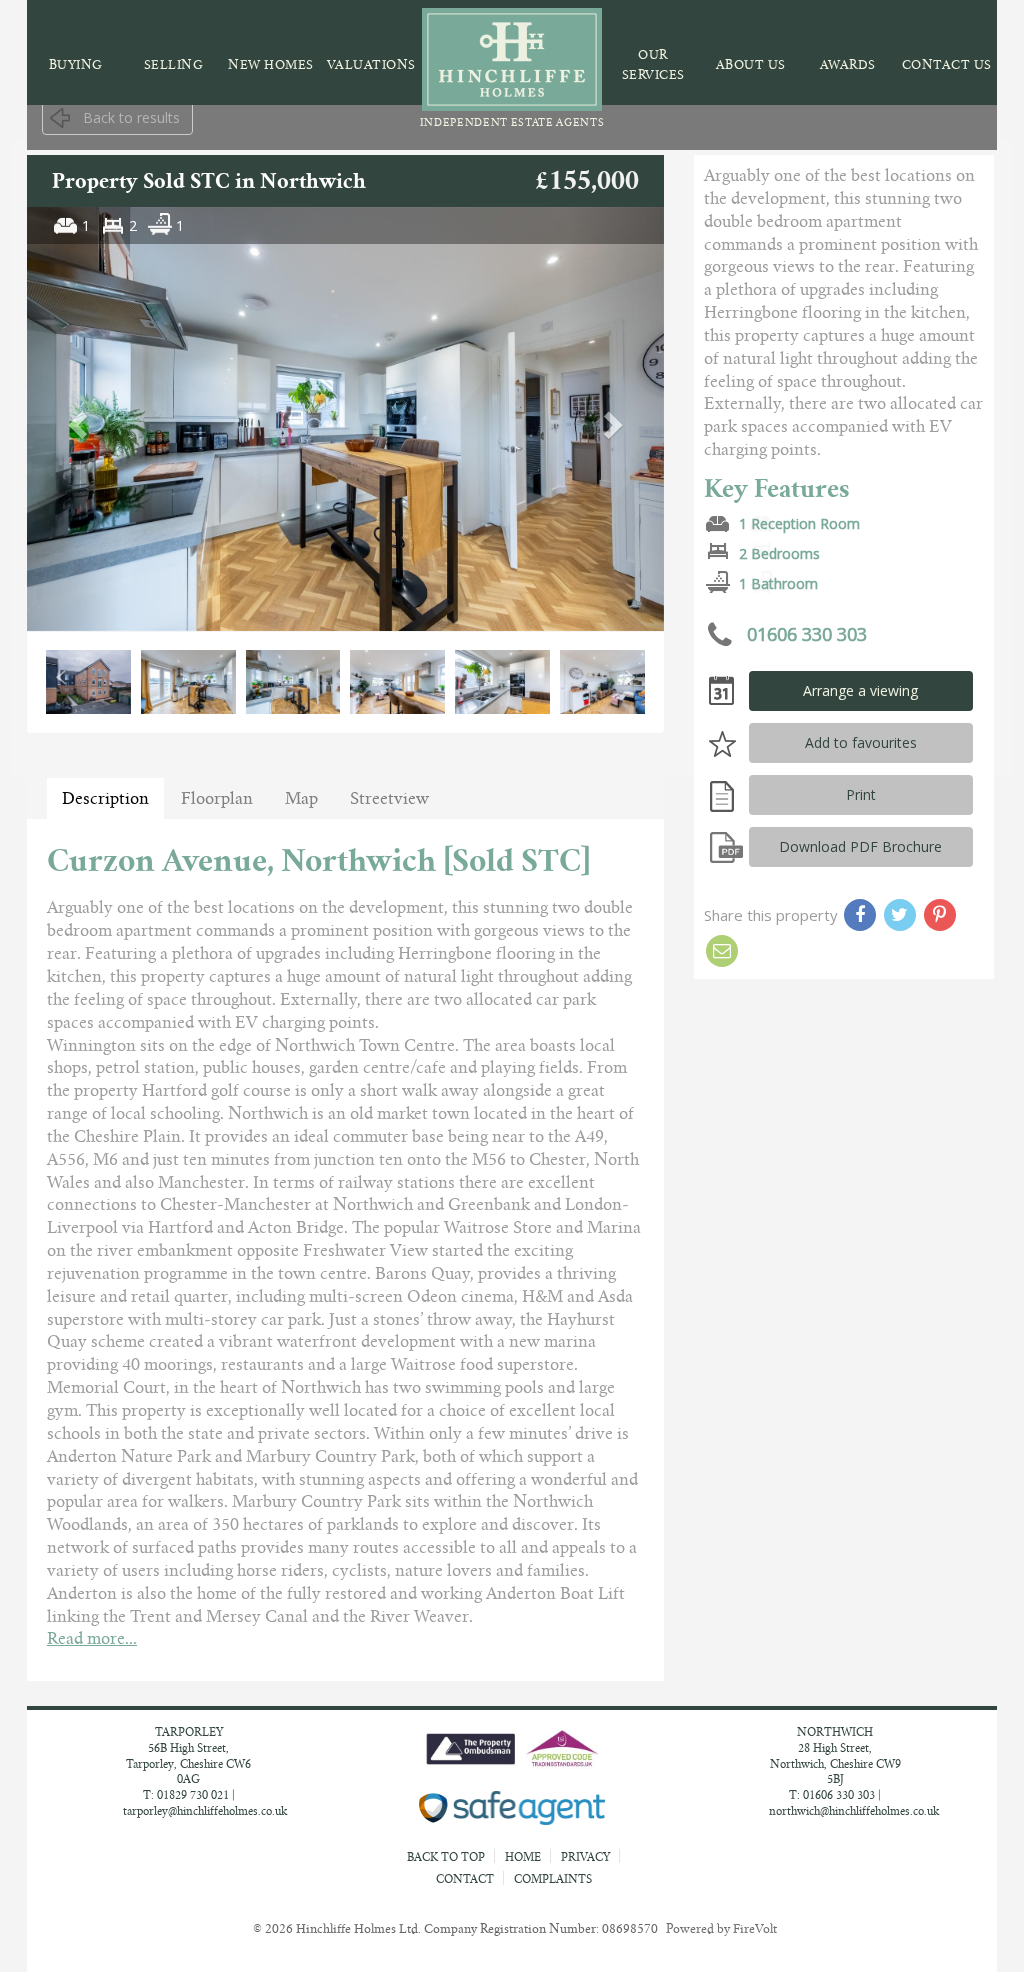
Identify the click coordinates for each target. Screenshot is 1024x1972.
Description (105, 798)
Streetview (389, 798)
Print (861, 794)
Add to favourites (861, 742)
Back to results (131, 117)
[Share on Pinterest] (940, 915)
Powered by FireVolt (721, 1928)
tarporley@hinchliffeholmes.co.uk (205, 1811)
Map (301, 798)
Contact (465, 1879)
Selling (174, 64)
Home (523, 1857)
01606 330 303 (804, 633)
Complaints (553, 1879)
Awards (848, 64)
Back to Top (447, 1857)
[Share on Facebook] (860, 915)
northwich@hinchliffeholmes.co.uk (854, 1811)
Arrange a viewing (860, 690)
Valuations (371, 64)
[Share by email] (722, 951)
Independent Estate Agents (512, 122)
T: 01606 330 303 (832, 1795)
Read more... (92, 1638)
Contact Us (947, 64)
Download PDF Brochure (860, 846)
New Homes (271, 64)
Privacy (585, 1857)
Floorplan (217, 798)
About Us (751, 64)
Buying (76, 64)
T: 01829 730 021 (186, 1795)
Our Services (653, 64)
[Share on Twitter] (900, 915)
